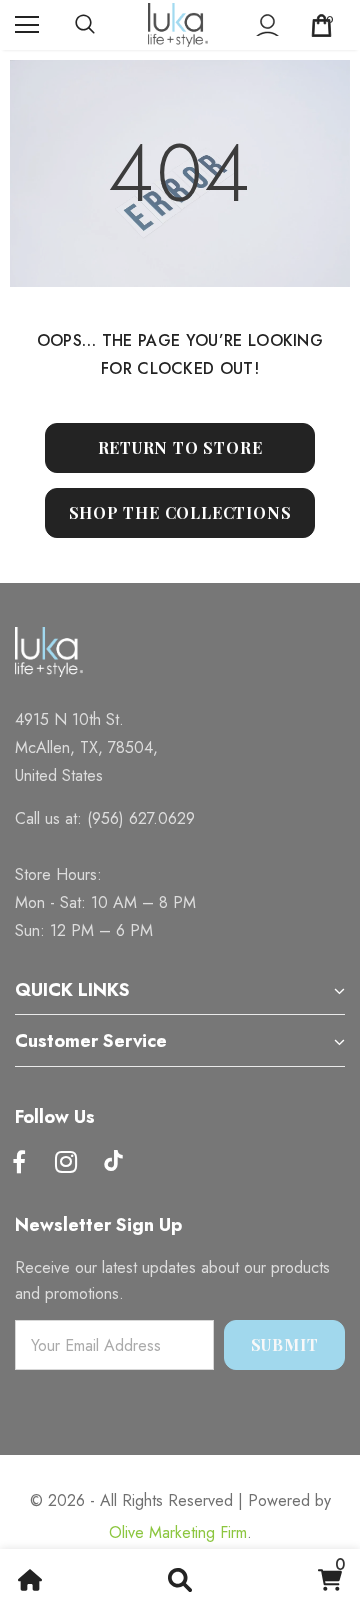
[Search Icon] (105, 25)
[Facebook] (19, 1163)
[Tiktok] (113, 1163)
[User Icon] (267, 25)
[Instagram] (66, 1163)
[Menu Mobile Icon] (27, 25)
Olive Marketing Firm (178, 1532)
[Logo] (178, 25)
